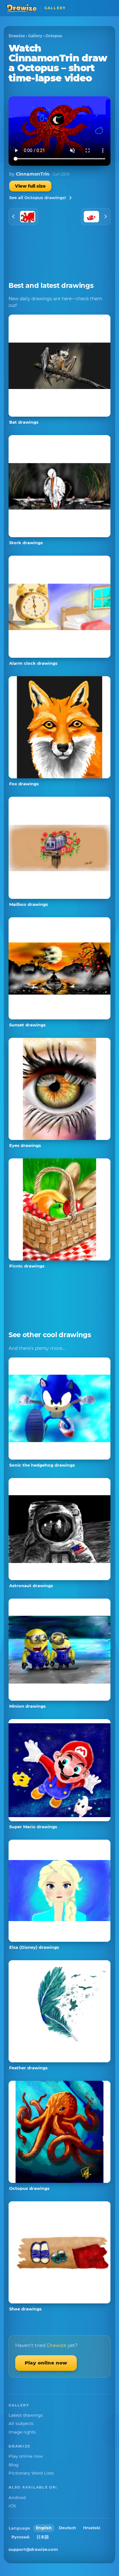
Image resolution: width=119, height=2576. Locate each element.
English (44, 2528)
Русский (20, 2537)
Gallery (35, 36)
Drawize (17, 36)
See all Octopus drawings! (38, 198)
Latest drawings (26, 2415)
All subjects (21, 2423)
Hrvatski (92, 2528)
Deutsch (67, 2528)
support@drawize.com (33, 2549)
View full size (30, 186)
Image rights (22, 2432)
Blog (13, 2465)
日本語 (43, 2537)
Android (17, 2497)
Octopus (54, 36)
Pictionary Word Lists (31, 2473)
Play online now (46, 2363)
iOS (12, 2506)
